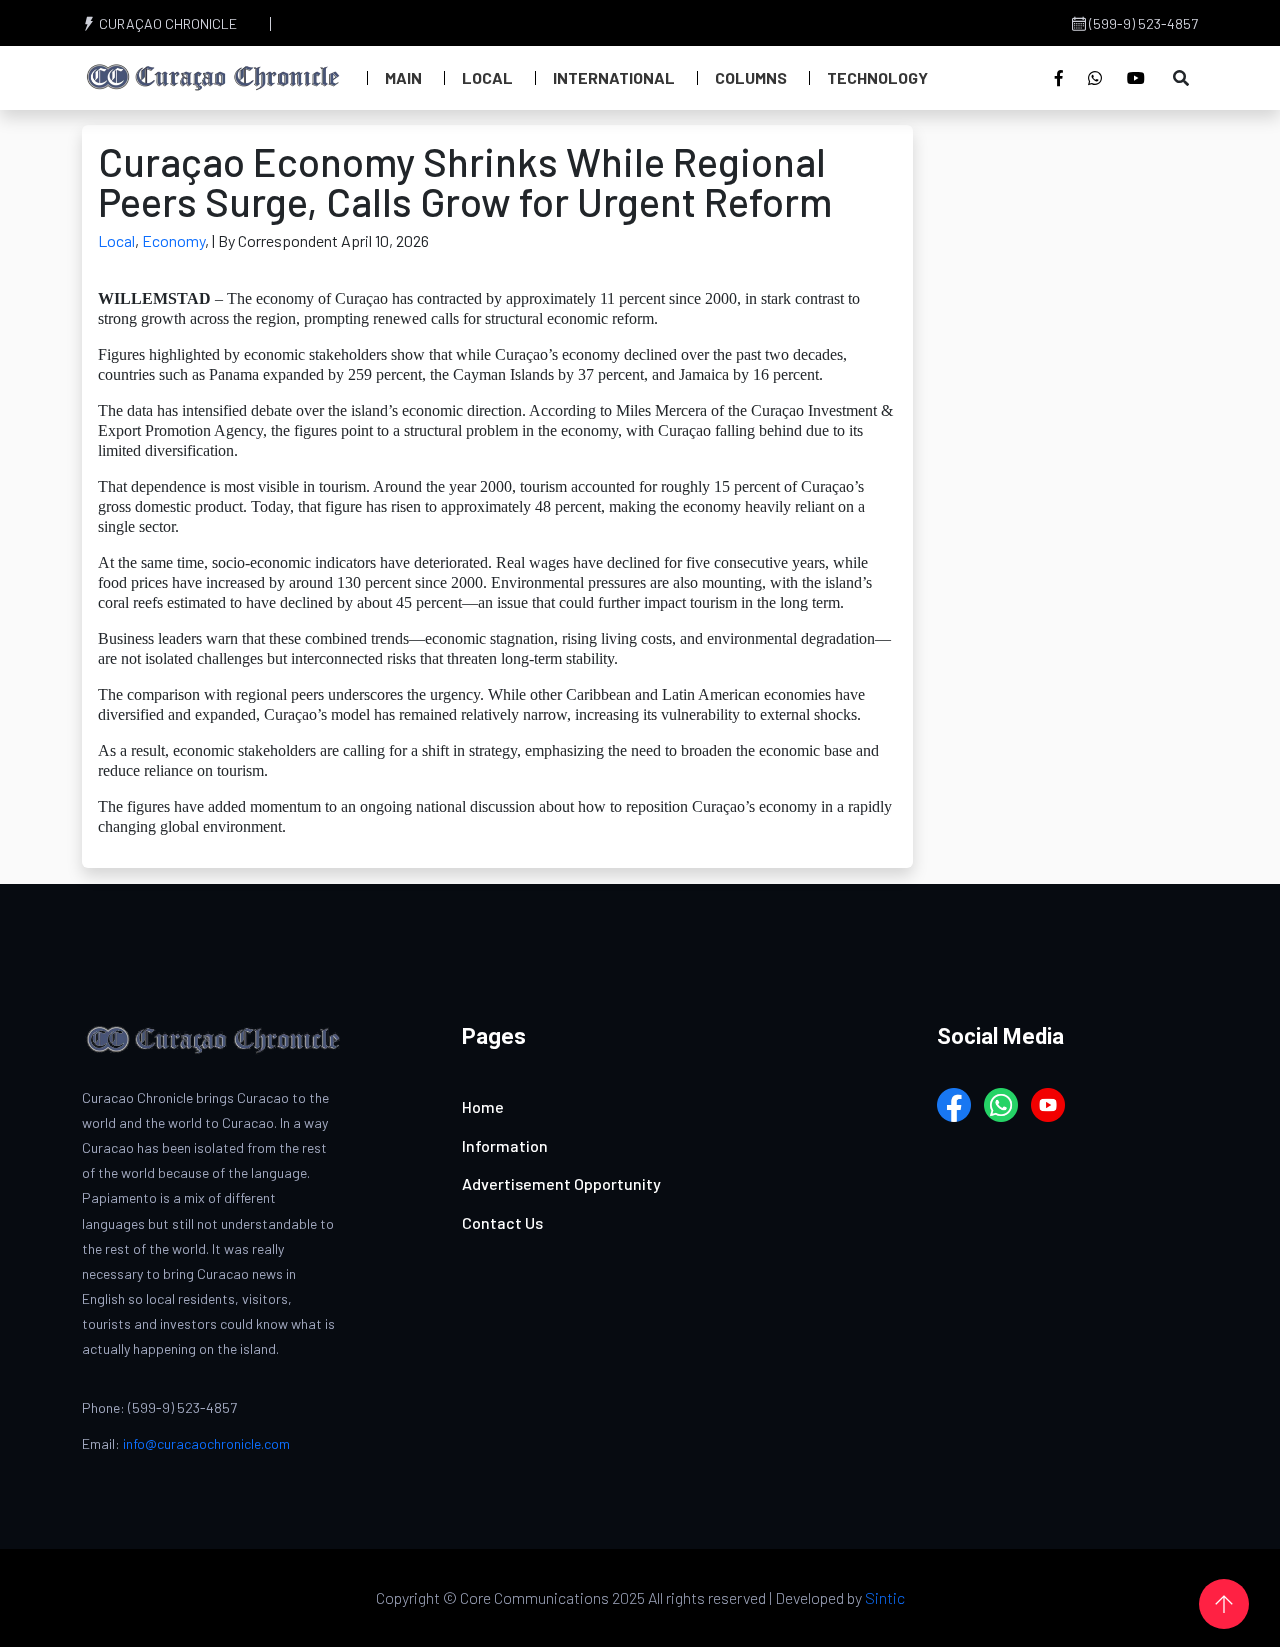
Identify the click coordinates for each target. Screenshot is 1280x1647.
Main (403, 77)
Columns (751, 77)
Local (487, 77)
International (614, 77)
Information (505, 1145)
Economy (173, 240)
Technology (877, 77)
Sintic (885, 1597)
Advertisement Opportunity (561, 1183)
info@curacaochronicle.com (206, 1443)
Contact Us (502, 1222)
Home (483, 1106)
